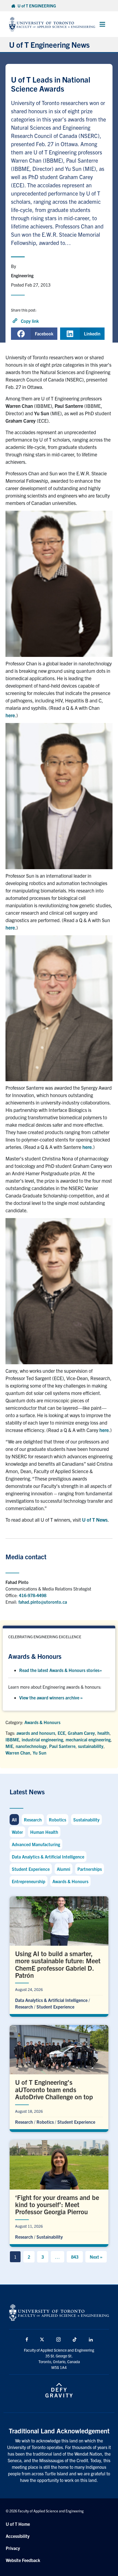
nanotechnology (31, 1746)
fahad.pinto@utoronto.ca (43, 1602)
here (10, 715)
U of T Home (18, 2524)
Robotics (57, 1820)
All (14, 1820)
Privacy (13, 2548)
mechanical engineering (88, 1739)
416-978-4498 (33, 1595)
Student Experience (31, 1869)
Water (17, 1832)
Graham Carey (81, 1733)
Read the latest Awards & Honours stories (61, 1670)
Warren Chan (18, 1753)
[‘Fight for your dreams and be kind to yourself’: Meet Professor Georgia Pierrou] (59, 2192)
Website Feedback (23, 2560)
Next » (96, 2257)
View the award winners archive (51, 1697)
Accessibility (18, 2536)
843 (75, 2257)
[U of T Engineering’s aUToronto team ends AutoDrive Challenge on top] (59, 2077)
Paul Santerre (62, 1746)
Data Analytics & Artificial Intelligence (48, 1857)
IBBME (12, 1739)
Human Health (44, 1832)
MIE (9, 1746)
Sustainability (86, 1820)
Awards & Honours (42, 1722)
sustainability (91, 1746)
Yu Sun (40, 1753)
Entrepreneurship (29, 1881)
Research (33, 1820)
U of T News (95, 1520)
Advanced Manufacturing (36, 1844)
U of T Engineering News (49, 44)
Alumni (64, 1869)
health (103, 1733)
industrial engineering (42, 1739)
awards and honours (36, 1733)
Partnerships (90, 1869)
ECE (61, 1733)
